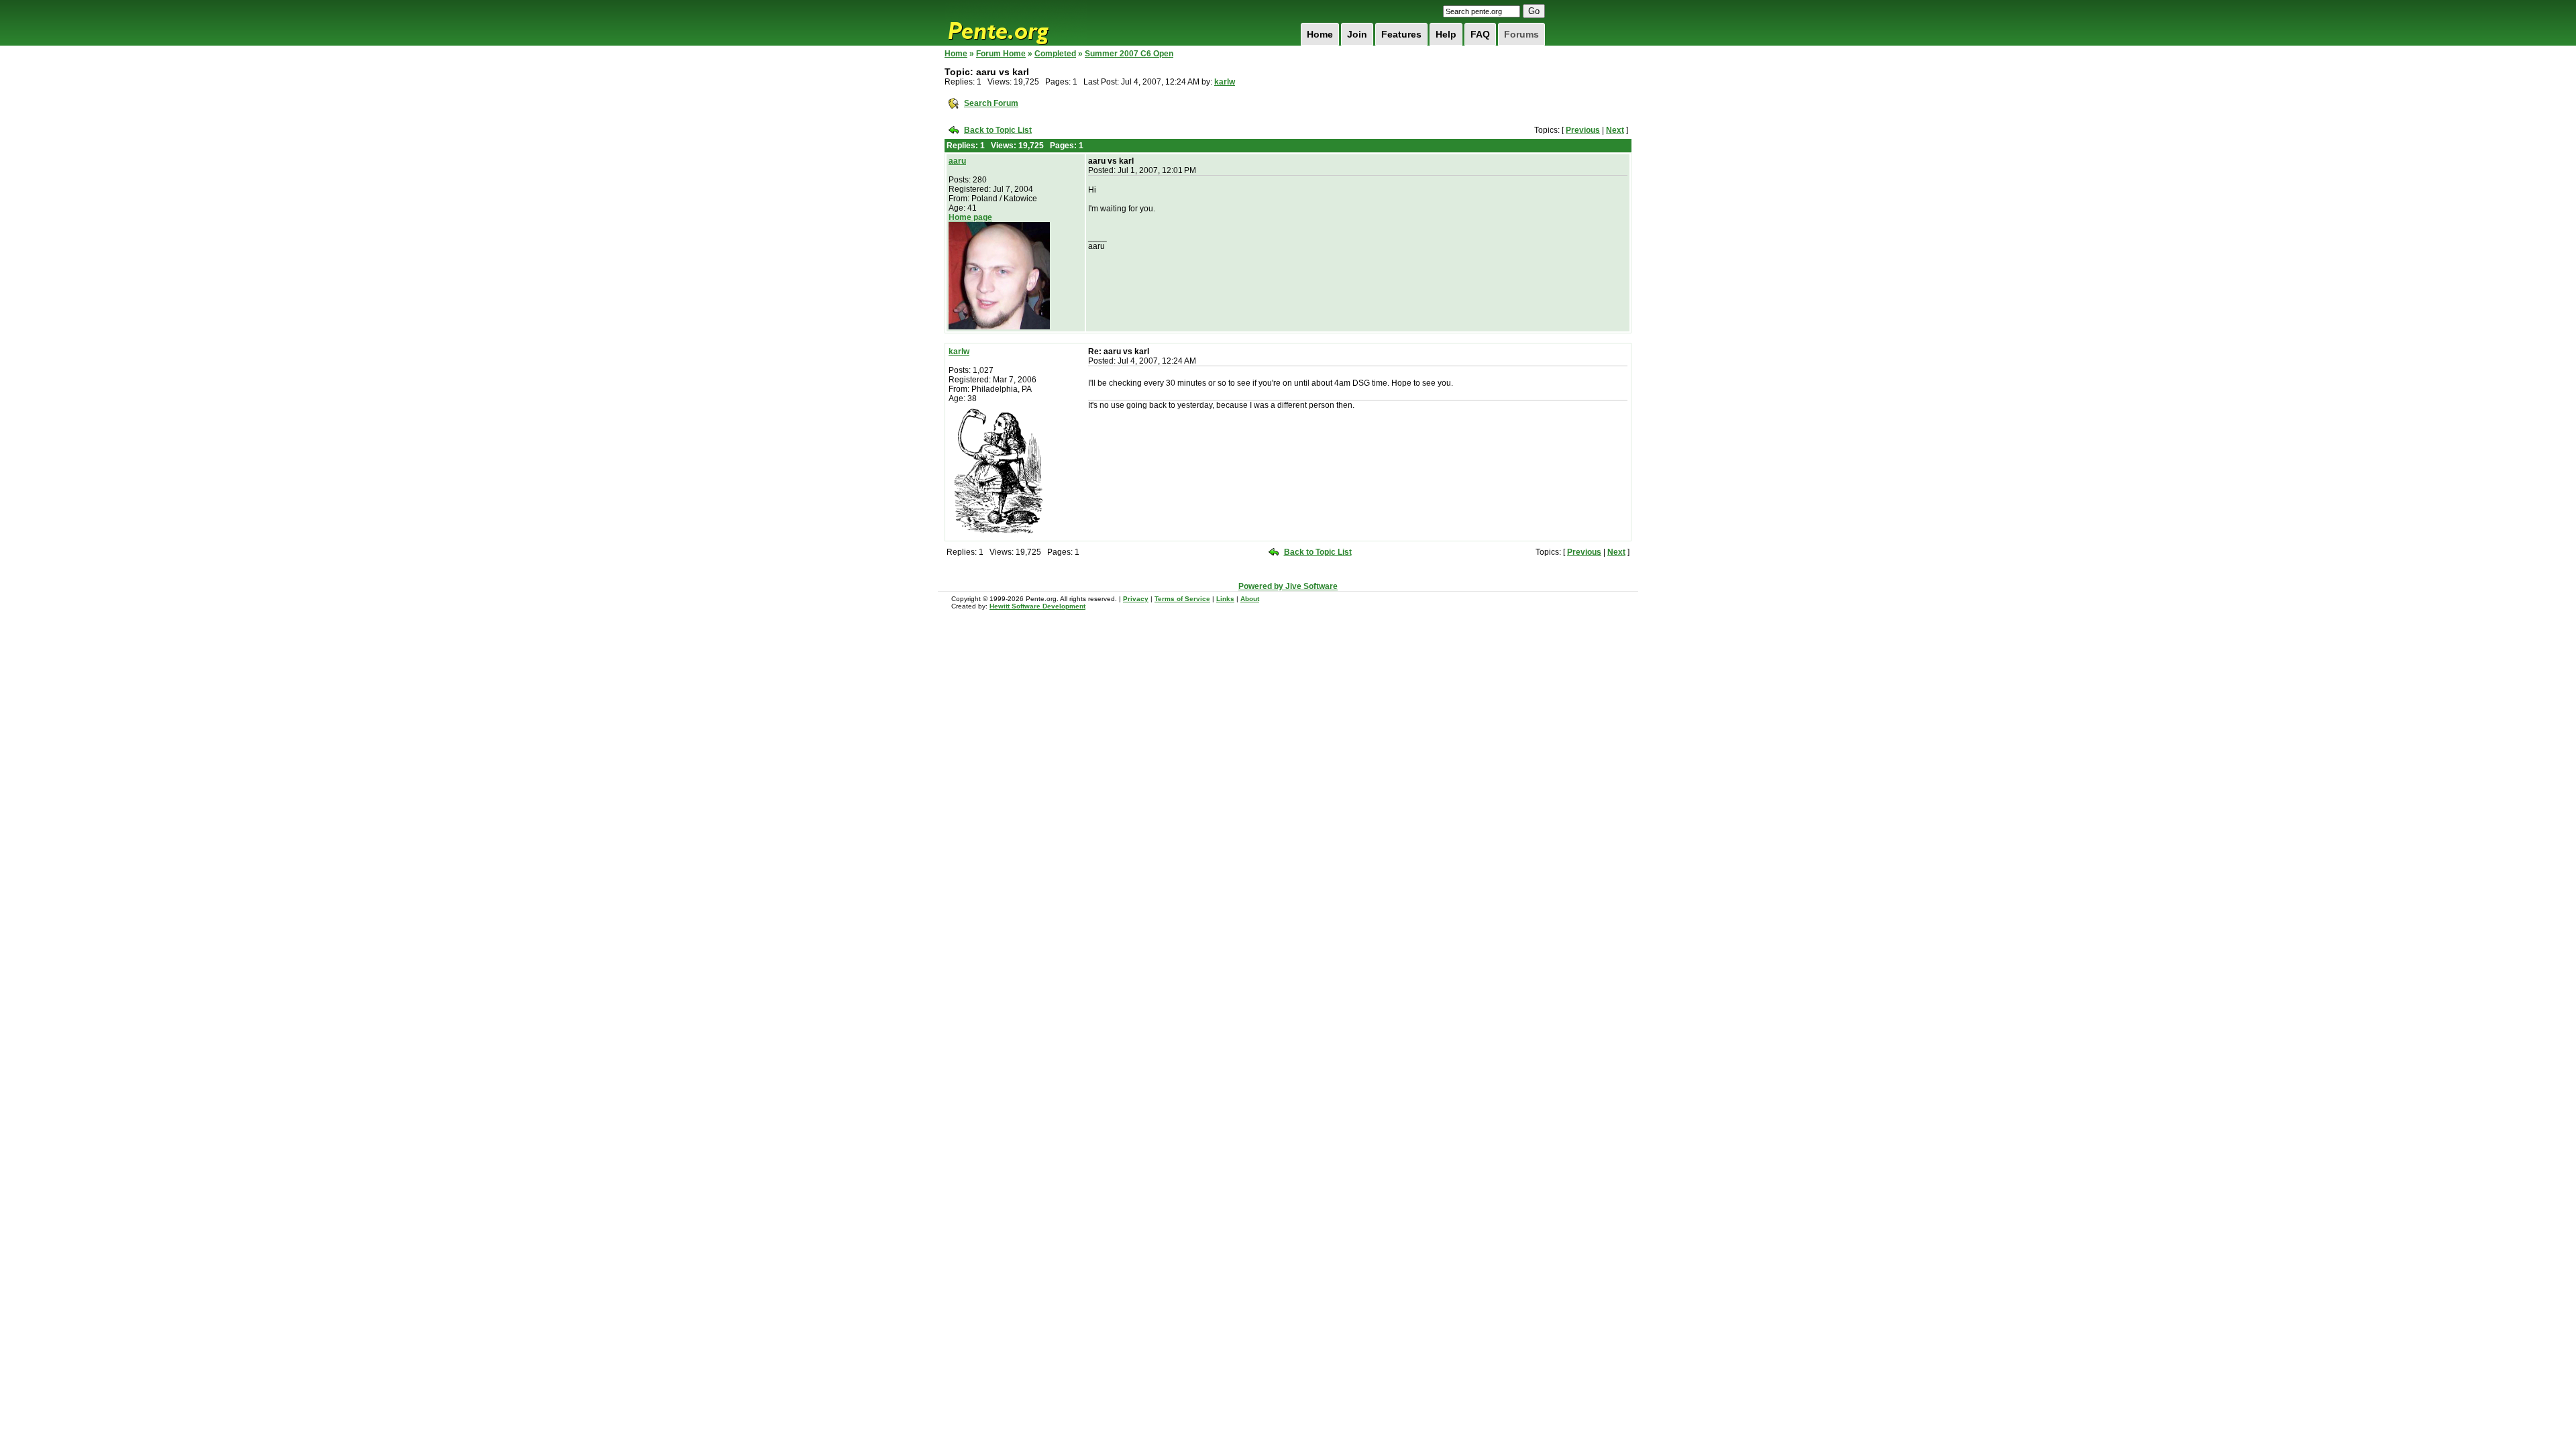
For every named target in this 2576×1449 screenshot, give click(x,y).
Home (1320, 34)
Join (1357, 34)
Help (1446, 34)
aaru (957, 161)
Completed (1055, 54)
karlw (1225, 82)
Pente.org (1016, 23)
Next (1615, 130)
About (1250, 599)
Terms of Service (1182, 599)
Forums (1521, 34)
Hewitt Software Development (1037, 606)
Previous (1583, 130)
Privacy (1136, 599)
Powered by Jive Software (1288, 586)
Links (1225, 599)
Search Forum (991, 103)
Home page (970, 217)
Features (1401, 34)
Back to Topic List (998, 130)
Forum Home (1001, 54)
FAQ (1480, 34)
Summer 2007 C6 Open (1129, 54)
